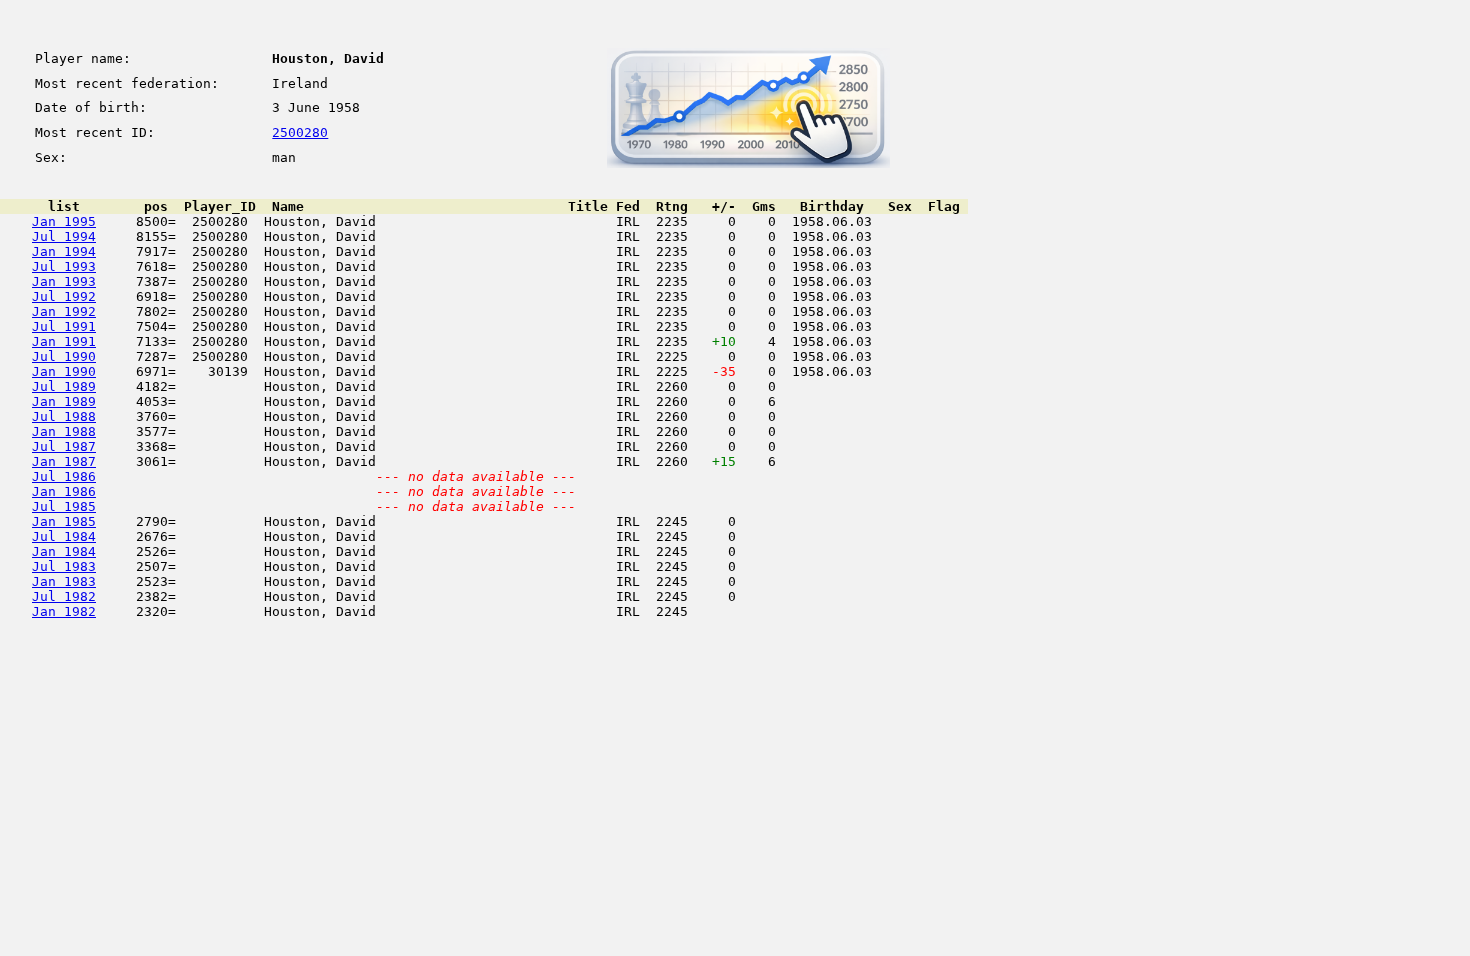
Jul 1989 (64, 386)
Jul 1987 (64, 446)
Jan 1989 (64, 401)
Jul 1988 (64, 416)
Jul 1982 (64, 596)
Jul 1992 (64, 296)
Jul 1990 (64, 356)
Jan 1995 (64, 221)
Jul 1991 (64, 326)
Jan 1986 (64, 491)
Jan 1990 (64, 371)
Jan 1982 (64, 611)
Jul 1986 (64, 476)
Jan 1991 (64, 341)
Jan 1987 (64, 461)
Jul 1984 (64, 536)
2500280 (300, 132)
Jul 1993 (64, 266)
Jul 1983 (64, 566)
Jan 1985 (64, 521)
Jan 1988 (64, 431)
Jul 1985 (64, 506)
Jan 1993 (64, 281)
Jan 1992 (64, 311)
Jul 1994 (64, 236)
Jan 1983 (64, 581)
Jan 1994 (64, 251)
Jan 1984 (64, 551)
